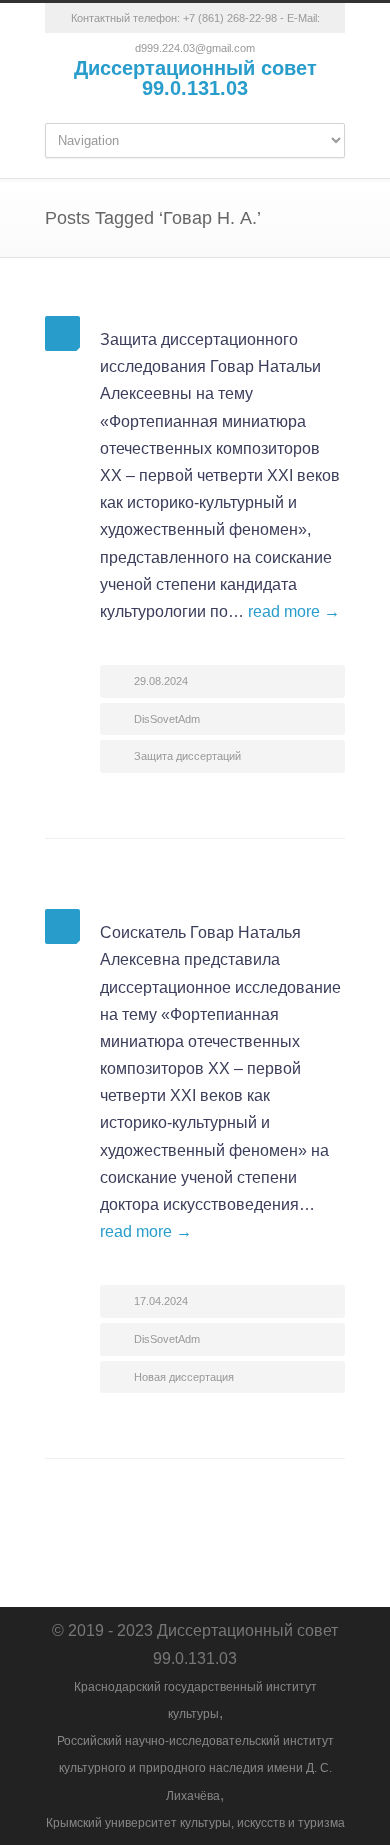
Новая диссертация (184, 1377)
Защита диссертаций (187, 756)
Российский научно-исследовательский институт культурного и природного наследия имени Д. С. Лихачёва (195, 1768)
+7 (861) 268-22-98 (230, 18)
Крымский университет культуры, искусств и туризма (195, 1823)
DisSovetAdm (167, 719)
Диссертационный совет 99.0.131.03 (195, 78)
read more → (294, 611)
